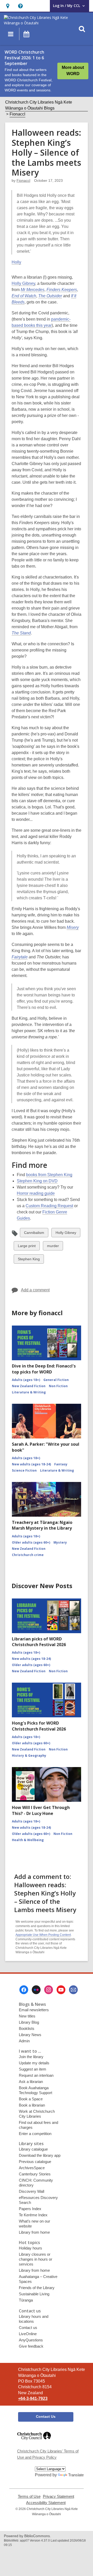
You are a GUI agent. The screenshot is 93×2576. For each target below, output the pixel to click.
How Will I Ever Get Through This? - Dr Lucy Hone (41, 1810)
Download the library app (40, 2155)
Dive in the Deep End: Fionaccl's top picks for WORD (44, 1369)
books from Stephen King (49, 1175)
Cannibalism (34, 1234)
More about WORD (73, 71)
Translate (76, 2475)
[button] (8, 6)
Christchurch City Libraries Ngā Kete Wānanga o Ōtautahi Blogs (39, 105)
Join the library (31, 2057)
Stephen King (29, 1260)
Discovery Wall (32, 2191)
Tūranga (26, 2300)
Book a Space (31, 2099)
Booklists (27, 2028)
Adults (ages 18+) (26, 1380)
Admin (24, 2041)
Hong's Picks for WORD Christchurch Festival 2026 (39, 1726)
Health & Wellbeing (28, 1840)
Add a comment (35, 1290)
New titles (27, 2016)
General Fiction (56, 1380)
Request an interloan (36, 2075)
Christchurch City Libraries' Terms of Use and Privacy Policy (48, 2454)
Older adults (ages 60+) (31, 1542)
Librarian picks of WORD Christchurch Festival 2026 (39, 1642)
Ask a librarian (31, 2082)
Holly (16, 262)
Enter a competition (35, 2134)
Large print (27, 1247)
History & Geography (29, 1756)
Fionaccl (17, 114)
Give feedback (31, 2346)
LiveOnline (28, 2334)
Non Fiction (58, 1386)
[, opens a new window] (34, 2442)
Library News (30, 2035)
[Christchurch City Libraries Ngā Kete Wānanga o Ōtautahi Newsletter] (73, 1990)
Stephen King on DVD (37, 1181)
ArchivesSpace (32, 2168)
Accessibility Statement (46, 2503)
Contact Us (46, 2416)
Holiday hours (30, 2248)
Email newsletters (34, 2010)
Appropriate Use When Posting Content (43, 1935)
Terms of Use (29, 2497)
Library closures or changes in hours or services (36, 2259)
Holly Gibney (23, 283)
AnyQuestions (31, 2340)
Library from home (34, 2232)
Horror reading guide (36, 1193)
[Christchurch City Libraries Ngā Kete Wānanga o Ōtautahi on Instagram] (49, 1990)
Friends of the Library (37, 2288)
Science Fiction (24, 1470)
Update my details (34, 2063)
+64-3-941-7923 (33, 2398)
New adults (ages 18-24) (31, 1464)
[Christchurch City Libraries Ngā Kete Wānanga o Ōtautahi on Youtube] (61, 1990)
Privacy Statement (59, 2497)
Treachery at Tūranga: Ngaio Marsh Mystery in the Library (42, 1525)
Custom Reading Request (49, 1206)
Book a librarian (32, 2105)
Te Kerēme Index (33, 2215)
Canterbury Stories (35, 2174)
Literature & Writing (29, 1392)
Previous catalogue (35, 2162)
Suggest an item (33, 2069)
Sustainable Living (34, 2294)
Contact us (28, 2328)
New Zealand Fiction (29, 1386)
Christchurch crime (28, 1555)
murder (53, 1247)
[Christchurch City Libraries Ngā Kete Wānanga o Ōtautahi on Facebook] (24, 1990)
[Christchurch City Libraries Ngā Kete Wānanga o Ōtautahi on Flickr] (36, 1990)
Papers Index (30, 2209)
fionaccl (23, 180)
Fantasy (61, 1464)
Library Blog (29, 2022)
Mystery (60, 1542)
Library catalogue (33, 2149)
